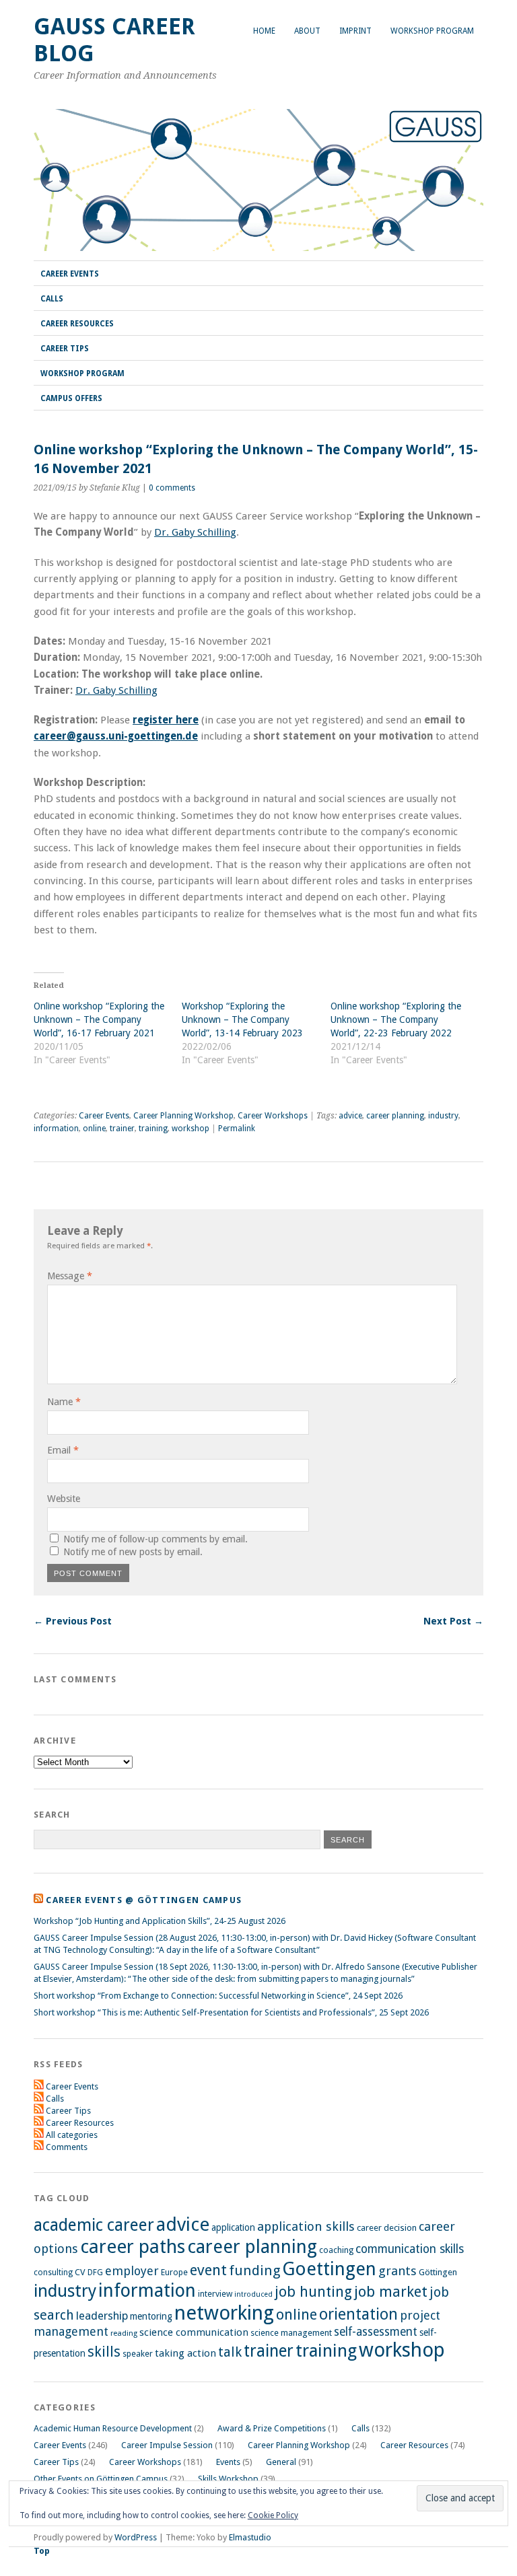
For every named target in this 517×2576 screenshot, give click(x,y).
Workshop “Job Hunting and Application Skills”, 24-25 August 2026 (160, 1921)
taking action (185, 2353)
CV (80, 2272)
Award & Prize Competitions (272, 2428)
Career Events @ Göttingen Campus (144, 1900)
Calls (52, 299)
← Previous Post (73, 1621)
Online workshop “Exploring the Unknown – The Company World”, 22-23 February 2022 (396, 1019)
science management (291, 2333)
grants (398, 2271)
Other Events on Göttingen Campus (101, 2479)
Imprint (355, 31)
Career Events (70, 274)
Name (64, 1402)
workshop (191, 1129)
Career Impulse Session (167, 2445)
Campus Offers (71, 398)
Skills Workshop (228, 2479)
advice (350, 1116)
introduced (253, 2294)
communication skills (410, 2249)
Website (64, 1499)
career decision (387, 2228)
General (281, 2462)
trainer (122, 1129)
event (208, 2270)
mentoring (151, 2316)
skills (104, 2352)
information (56, 1129)
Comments (67, 2147)
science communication (194, 2332)
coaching (336, 2250)
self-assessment (376, 2332)
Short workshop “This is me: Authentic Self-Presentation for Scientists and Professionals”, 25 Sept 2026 (231, 2012)
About (307, 31)
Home (264, 31)
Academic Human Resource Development (113, 2428)
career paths (133, 2247)
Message (70, 1276)
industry (443, 1116)
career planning (395, 1116)
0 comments (172, 488)
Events (228, 2462)
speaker (138, 2354)
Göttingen (438, 2272)
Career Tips (65, 349)
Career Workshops (273, 1116)
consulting (53, 2273)
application (233, 2227)
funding (254, 2270)
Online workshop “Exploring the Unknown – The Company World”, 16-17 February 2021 (99, 1019)
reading (124, 2333)
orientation (358, 2314)
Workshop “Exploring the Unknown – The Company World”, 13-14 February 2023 (242, 1019)
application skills (306, 2227)
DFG (95, 2273)
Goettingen (329, 2269)
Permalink (237, 1129)
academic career (94, 2225)
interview (215, 2294)
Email (63, 1450)
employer (132, 2271)
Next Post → (453, 1621)
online (94, 1129)
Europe (174, 2272)
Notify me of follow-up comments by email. (156, 1539)
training (153, 1129)
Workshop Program (432, 31)
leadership (102, 2316)
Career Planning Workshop (183, 1116)
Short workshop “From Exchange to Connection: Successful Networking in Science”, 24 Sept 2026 (218, 1996)
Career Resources (77, 324)
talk (230, 2352)
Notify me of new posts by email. (133, 1552)
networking (224, 2313)
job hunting (313, 2292)
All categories (72, 2135)
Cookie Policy (273, 2515)
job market (391, 2292)
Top (42, 2551)
